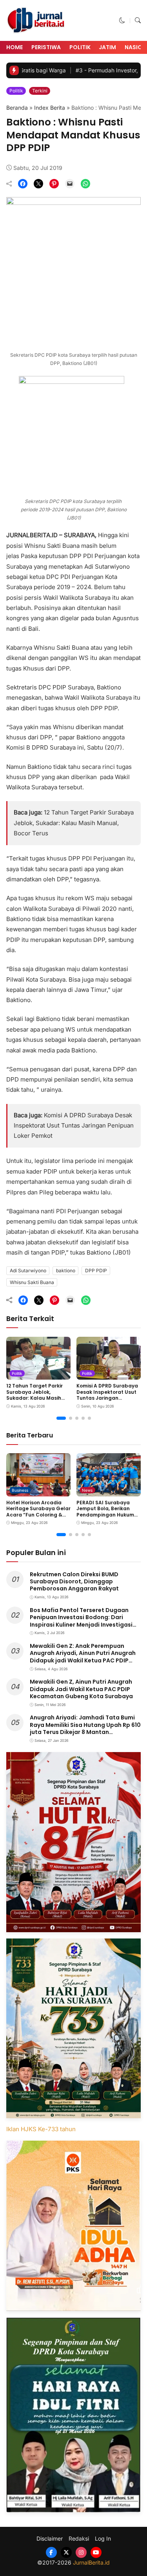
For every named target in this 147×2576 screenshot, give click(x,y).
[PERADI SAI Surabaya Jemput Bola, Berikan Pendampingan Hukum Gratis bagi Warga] (109, 1491)
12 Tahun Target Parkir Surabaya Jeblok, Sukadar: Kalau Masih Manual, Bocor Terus (74, 823)
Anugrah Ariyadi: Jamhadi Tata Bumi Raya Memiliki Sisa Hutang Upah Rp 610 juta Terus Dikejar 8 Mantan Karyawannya (85, 1728)
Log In (103, 2539)
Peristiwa (46, 47)
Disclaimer (50, 2539)
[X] (66, 2552)
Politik (80, 47)
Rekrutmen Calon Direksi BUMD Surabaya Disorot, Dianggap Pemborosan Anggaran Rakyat (74, 1581)
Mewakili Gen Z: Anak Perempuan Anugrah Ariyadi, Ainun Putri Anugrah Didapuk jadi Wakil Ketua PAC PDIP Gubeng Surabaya (83, 1657)
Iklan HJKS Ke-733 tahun (41, 2129)
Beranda (17, 108)
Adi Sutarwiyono (28, 1270)
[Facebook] (51, 2552)
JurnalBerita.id (91, 2562)
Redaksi (79, 2539)
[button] (122, 20)
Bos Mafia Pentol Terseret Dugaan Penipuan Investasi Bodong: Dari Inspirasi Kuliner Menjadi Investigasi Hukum (81, 1621)
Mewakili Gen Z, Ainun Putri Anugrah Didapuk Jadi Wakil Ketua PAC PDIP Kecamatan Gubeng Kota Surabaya (81, 1689)
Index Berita (50, 108)
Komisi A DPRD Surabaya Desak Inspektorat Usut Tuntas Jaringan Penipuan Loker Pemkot (74, 1126)
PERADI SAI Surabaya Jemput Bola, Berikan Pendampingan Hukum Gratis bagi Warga (105, 1512)
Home (15, 47)
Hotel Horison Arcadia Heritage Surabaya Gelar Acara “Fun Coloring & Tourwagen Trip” (38, 1512)
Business (20, 1490)
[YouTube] (96, 2552)
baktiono (66, 1270)
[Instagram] (81, 2552)
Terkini (40, 91)
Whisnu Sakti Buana (32, 1282)
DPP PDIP (96, 1270)
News (87, 1490)
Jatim (107, 47)
